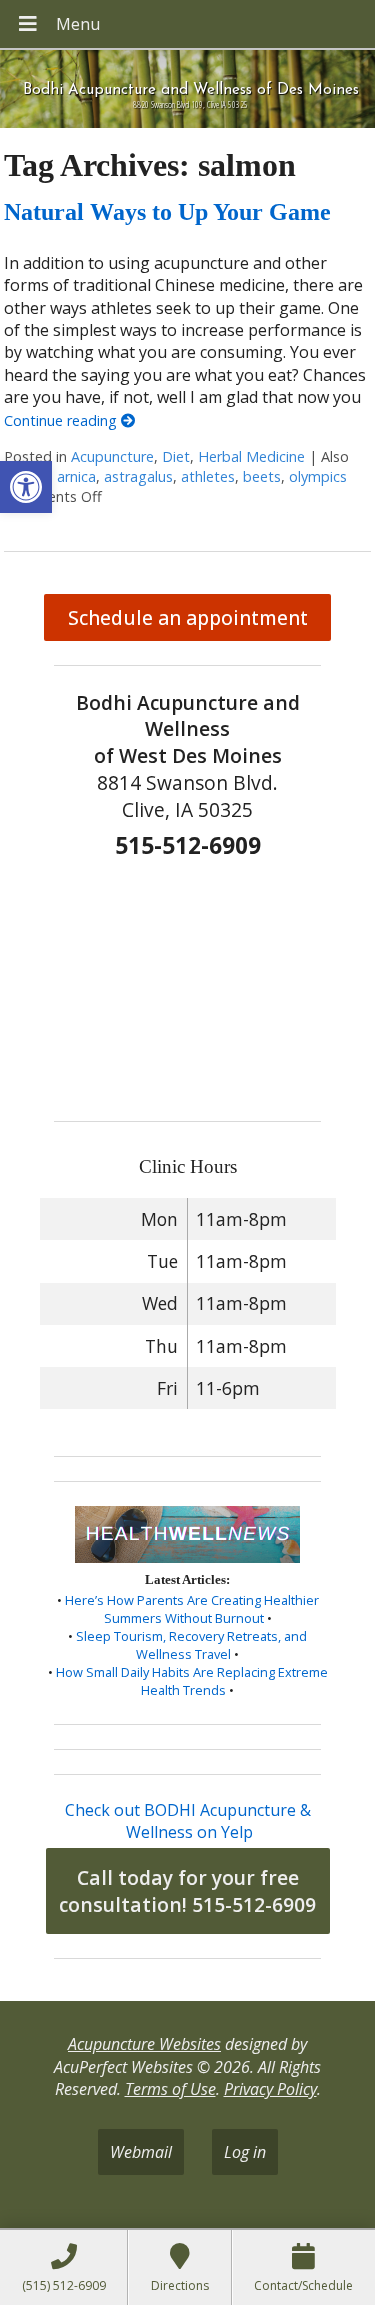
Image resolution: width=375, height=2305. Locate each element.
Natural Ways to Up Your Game (167, 212)
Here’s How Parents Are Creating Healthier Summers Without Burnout (192, 1609)
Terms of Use (170, 2089)
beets (262, 476)
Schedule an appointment (188, 617)
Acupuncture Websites (144, 2044)
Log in (245, 2152)
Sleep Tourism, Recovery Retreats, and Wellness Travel (191, 1645)
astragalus (138, 476)
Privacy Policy (270, 2089)
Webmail (141, 2152)
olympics (318, 476)
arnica (76, 476)
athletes (208, 476)
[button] (26, 487)
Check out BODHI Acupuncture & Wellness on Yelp (188, 1821)
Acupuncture (112, 456)
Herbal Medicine (251, 456)
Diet (176, 456)
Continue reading (62, 420)
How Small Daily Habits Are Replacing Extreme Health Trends (192, 1681)
